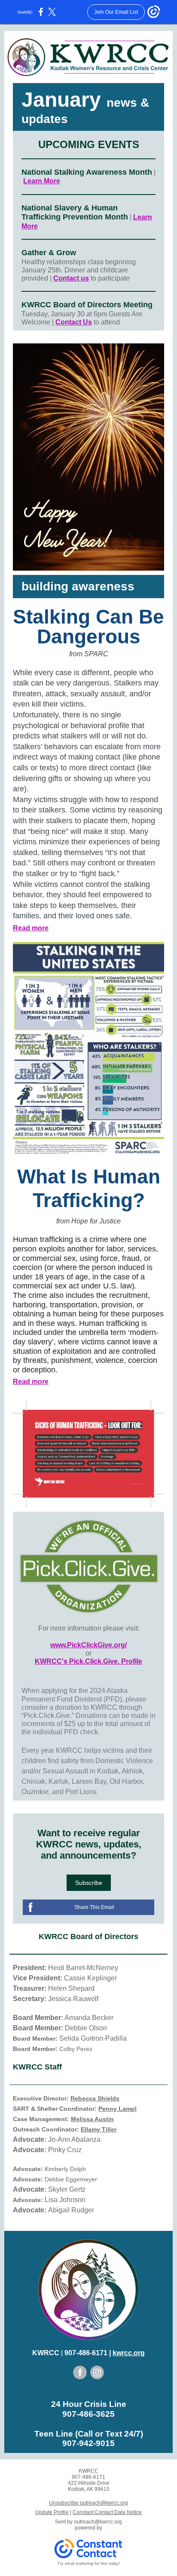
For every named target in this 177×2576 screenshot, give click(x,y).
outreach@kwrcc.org (98, 2522)
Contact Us (74, 322)
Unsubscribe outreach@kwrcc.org (88, 2503)
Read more (31, 928)
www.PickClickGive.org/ (88, 1645)
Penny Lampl (117, 2109)
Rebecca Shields (95, 2098)
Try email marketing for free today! (89, 2564)
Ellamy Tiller (99, 2129)
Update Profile (52, 2512)
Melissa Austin (92, 2119)
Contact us (71, 278)
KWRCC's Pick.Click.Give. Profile (88, 1661)
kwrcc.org (129, 2353)
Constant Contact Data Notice (107, 2512)
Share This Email (94, 1907)
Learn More (42, 181)
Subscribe (89, 1883)
